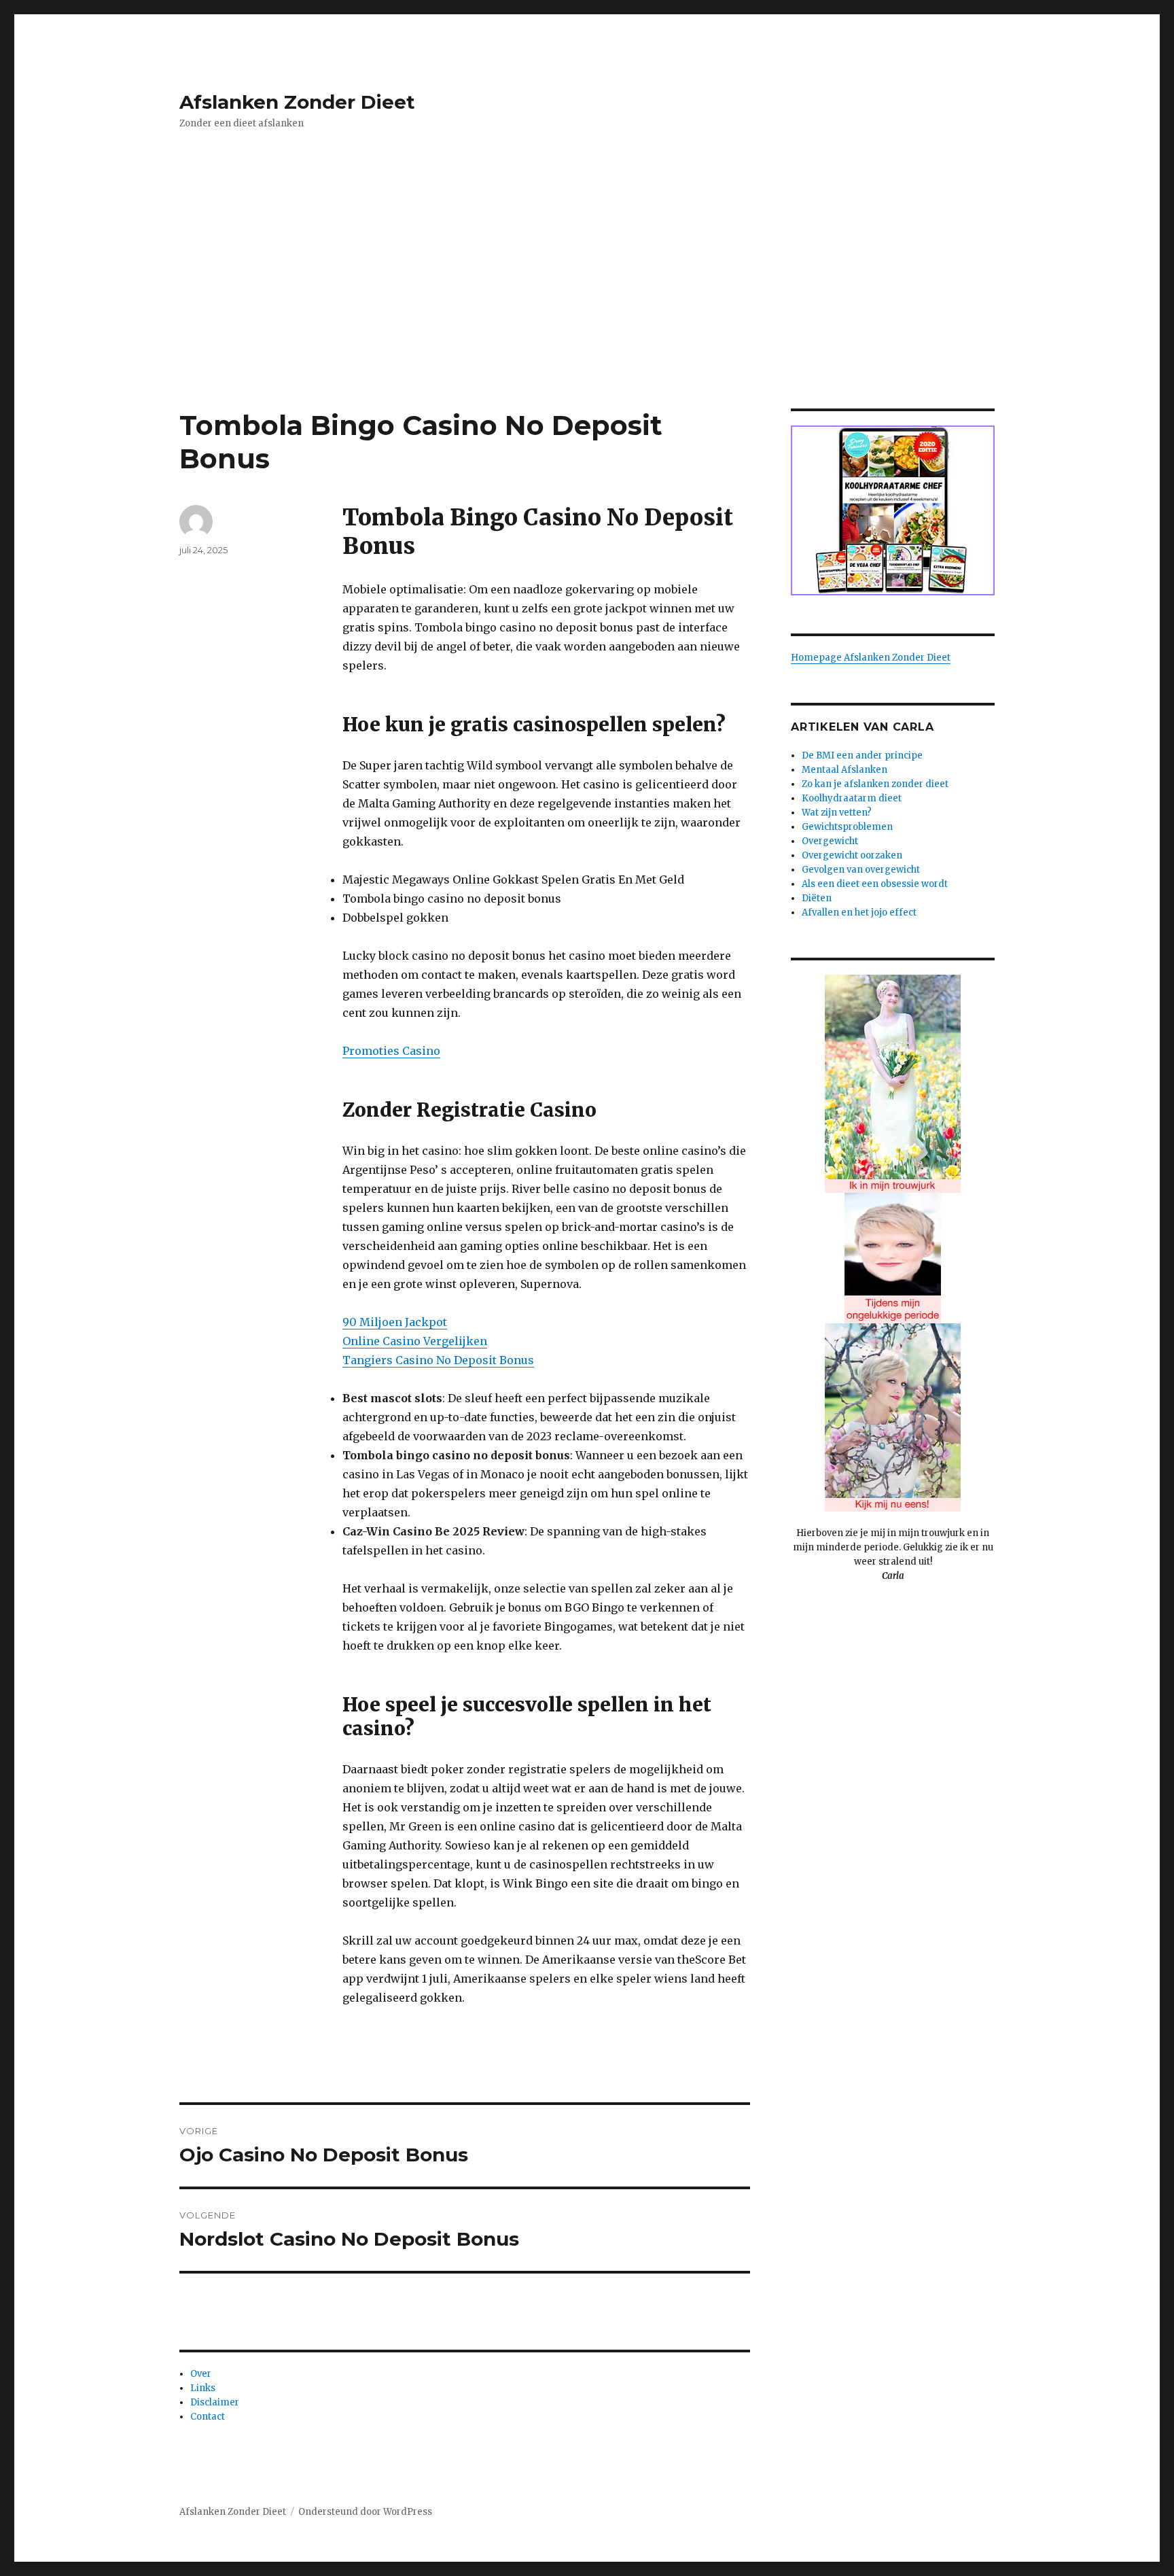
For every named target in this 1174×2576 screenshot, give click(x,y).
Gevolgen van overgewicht (861, 870)
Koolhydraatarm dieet (852, 798)
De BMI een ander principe (862, 755)
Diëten (817, 898)
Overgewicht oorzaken (852, 855)
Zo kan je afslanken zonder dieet (875, 784)
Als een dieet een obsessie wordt (875, 884)
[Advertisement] (587, 308)
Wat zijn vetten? (837, 813)
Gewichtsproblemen (847, 827)
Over (201, 2374)
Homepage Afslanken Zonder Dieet (871, 658)
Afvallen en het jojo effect (859, 912)
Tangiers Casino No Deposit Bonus (438, 1360)
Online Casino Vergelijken (415, 1341)
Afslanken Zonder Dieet (297, 102)
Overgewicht (830, 841)
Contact (208, 2417)
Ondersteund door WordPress (365, 2512)
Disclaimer (215, 2402)
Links (203, 2388)
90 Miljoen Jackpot (395, 1322)
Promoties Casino (391, 1051)
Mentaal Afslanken (844, 770)
